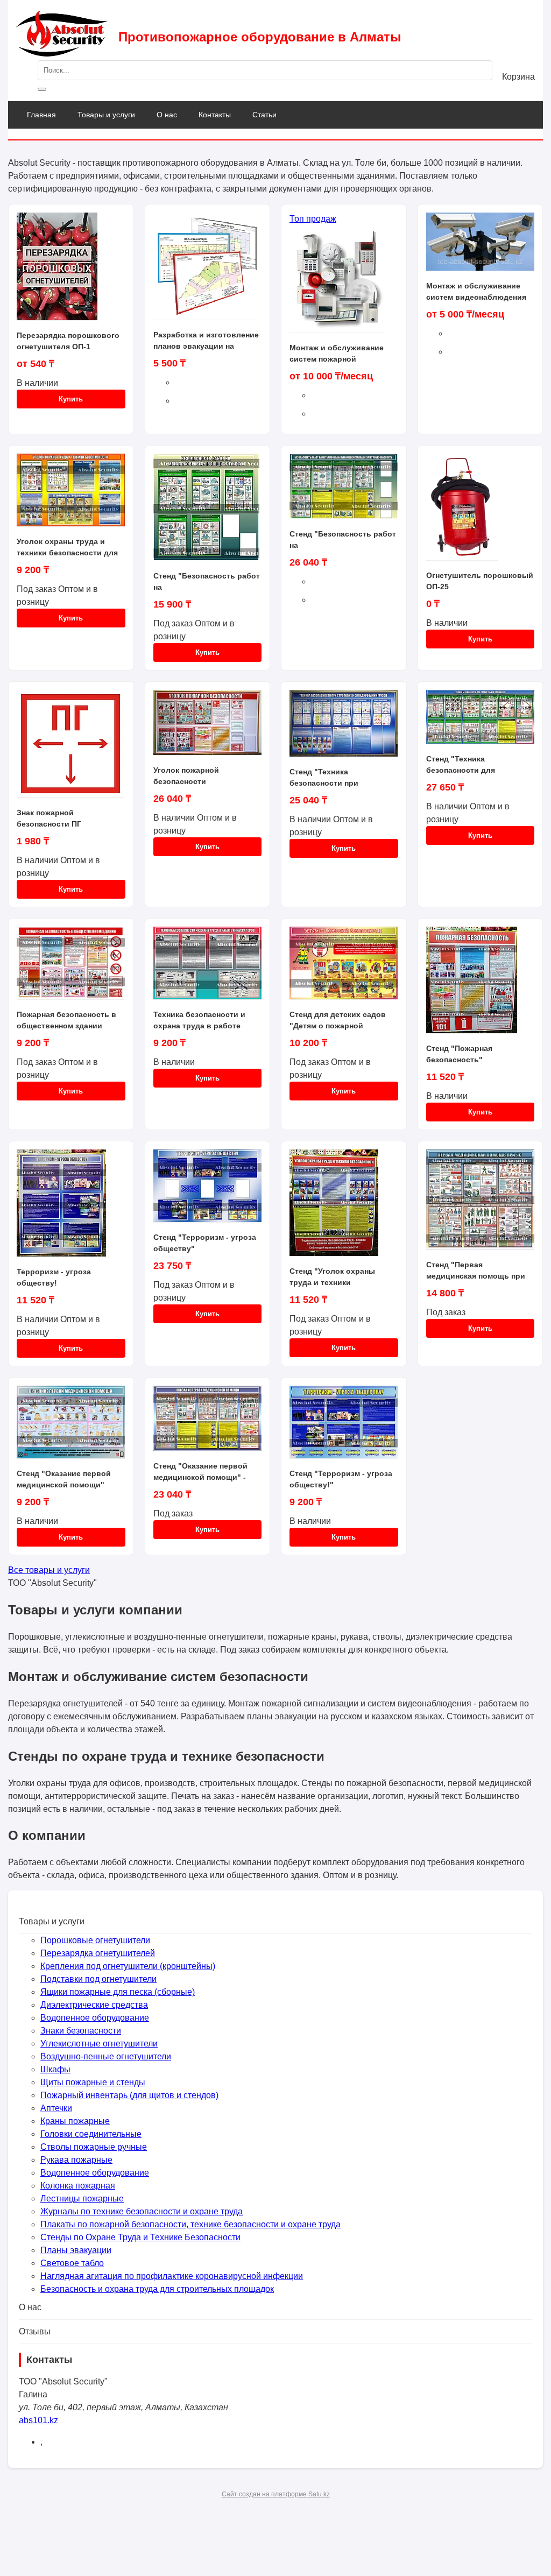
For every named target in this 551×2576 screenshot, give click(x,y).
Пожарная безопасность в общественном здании (66, 1020)
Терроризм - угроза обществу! (54, 1277)
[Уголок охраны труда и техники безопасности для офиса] (71, 495)
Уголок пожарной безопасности (186, 776)
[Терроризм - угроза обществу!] (71, 1208)
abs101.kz (38, 2420)
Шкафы (55, 2069)
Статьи (264, 115)
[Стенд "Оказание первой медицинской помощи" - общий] (208, 1423)
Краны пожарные (75, 2121)
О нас (167, 115)
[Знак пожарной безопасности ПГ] (71, 749)
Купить (71, 399)
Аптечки (56, 2108)
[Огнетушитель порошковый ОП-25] (481, 512)
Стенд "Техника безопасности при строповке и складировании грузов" (335, 778)
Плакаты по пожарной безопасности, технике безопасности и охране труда (190, 2224)
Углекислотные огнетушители (99, 2044)
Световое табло (72, 2263)
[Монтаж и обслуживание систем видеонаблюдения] (481, 246)
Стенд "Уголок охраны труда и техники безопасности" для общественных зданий (333, 1277)
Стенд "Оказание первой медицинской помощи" (64, 1479)
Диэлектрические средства (94, 2005)
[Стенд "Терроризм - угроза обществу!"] (344, 1427)
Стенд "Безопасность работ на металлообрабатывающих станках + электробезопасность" (343, 540)
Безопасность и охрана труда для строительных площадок (157, 2289)
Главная (41, 115)
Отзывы (35, 2331)
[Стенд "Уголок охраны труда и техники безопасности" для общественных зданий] (344, 1208)
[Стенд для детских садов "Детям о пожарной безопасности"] (344, 968)
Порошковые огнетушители (95, 1940)
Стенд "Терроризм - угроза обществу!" (341, 1479)
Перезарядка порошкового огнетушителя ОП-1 (68, 341)
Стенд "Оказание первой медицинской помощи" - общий (200, 1472)
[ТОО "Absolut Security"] (62, 54)
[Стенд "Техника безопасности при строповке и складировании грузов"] (344, 728)
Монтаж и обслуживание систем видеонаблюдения (476, 291)
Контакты (215, 115)
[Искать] (42, 89)
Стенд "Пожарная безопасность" (459, 1054)
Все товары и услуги (49, 1570)
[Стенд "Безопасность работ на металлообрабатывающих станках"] (208, 512)
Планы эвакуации (76, 2250)
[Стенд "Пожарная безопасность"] (481, 985)
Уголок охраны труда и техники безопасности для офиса (67, 547)
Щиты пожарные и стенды (93, 2082)
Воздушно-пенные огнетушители (106, 2056)
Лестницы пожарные (82, 2199)
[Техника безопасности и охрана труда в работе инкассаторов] (208, 968)
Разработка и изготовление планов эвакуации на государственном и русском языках (207, 341)
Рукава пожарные (76, 2160)
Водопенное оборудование (95, 2018)
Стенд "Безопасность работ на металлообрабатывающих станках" (207, 582)
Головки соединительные (91, 2134)
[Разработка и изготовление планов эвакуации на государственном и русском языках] (208, 271)
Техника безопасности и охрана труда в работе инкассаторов (199, 1020)
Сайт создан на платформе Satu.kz (276, 2494)
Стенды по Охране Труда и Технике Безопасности (140, 2237)
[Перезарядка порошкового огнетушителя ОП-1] (71, 271)
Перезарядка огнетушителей (98, 1953)
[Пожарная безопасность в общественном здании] (71, 968)
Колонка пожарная (78, 2186)
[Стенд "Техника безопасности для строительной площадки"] (481, 722)
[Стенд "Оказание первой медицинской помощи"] (71, 1427)
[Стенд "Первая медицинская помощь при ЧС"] (481, 1204)
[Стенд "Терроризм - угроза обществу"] (208, 1191)
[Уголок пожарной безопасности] (208, 727)
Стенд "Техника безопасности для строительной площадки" (475, 765)
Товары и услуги (106, 115)
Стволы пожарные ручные (94, 2147)
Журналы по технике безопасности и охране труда (142, 2211)
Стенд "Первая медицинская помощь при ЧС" (476, 1271)
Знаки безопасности (81, 2031)
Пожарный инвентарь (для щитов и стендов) (129, 2095)
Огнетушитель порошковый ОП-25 (480, 581)
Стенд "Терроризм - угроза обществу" (205, 1243)
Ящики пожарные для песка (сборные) (118, 1992)
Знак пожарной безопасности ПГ (49, 818)
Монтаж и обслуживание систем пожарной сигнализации (337, 354)
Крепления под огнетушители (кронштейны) (128, 1966)
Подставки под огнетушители (98, 1979)
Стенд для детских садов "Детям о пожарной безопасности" (338, 1020)
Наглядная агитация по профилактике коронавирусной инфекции (172, 2276)
